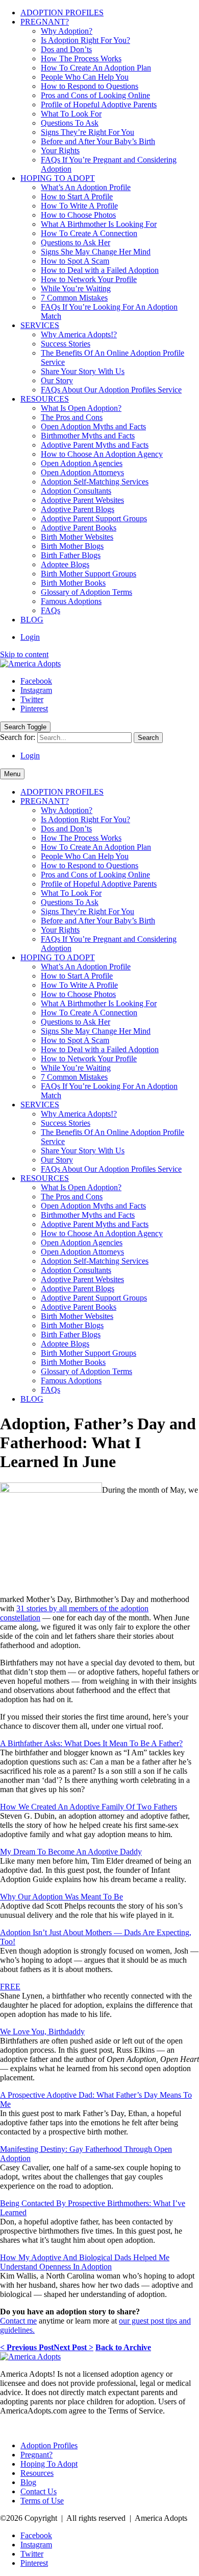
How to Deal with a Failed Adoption (100, 270)
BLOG (32, 620)
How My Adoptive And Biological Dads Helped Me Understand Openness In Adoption (85, 2262)
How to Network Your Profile (89, 279)
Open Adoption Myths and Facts (93, 426)
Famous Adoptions (71, 601)
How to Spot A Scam (75, 261)
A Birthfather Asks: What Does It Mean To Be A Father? (91, 1743)
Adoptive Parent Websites (82, 500)
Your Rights (60, 150)
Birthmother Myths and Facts (88, 436)
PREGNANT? (45, 22)
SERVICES (40, 325)
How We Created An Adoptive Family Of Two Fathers (89, 1807)
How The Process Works (81, 59)
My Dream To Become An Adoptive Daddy (71, 1852)
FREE (10, 1987)
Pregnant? (36, 2455)
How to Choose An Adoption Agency (102, 454)
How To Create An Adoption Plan (96, 68)
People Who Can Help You (85, 77)
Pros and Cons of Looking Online (95, 95)
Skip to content (24, 654)
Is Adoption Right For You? (85, 40)
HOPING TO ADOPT (58, 178)
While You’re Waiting (76, 288)
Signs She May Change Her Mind (96, 252)
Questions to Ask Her (76, 242)
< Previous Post (27, 2347)
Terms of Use (42, 2501)
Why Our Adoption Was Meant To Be (61, 1897)
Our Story (57, 380)
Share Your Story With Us (83, 371)
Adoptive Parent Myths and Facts (95, 445)
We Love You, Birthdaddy (42, 2032)
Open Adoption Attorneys (82, 472)
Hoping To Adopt (49, 2464)
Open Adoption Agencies (82, 463)
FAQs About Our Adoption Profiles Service (111, 390)
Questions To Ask (70, 123)
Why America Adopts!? (79, 334)
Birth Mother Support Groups (89, 574)
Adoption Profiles (49, 2445)
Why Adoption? (67, 31)
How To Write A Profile (79, 206)
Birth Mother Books (73, 583)
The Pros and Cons (72, 417)
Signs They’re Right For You (88, 132)
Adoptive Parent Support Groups (94, 518)
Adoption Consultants (76, 491)
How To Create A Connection (89, 233)
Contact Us (39, 2491)
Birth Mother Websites (77, 537)
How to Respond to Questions (90, 86)
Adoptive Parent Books (79, 528)
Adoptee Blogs (65, 564)
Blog (28, 2482)
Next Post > (73, 2347)
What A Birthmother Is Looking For (99, 224)
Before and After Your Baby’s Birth (98, 141)
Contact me (18, 2321)
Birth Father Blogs (71, 555)
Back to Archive (123, 2347)
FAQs (51, 610)
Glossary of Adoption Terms (86, 592)
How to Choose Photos (78, 215)
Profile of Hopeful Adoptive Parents (99, 105)
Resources (37, 2473)
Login (30, 637)
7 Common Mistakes (74, 298)
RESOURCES (45, 399)
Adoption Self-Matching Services (95, 482)
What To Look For (71, 114)
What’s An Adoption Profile (86, 187)
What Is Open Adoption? (81, 408)
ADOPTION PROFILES (62, 13)
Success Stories (66, 344)
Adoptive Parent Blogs (78, 509)
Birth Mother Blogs (72, 546)
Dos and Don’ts (66, 49)
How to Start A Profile (77, 196)
